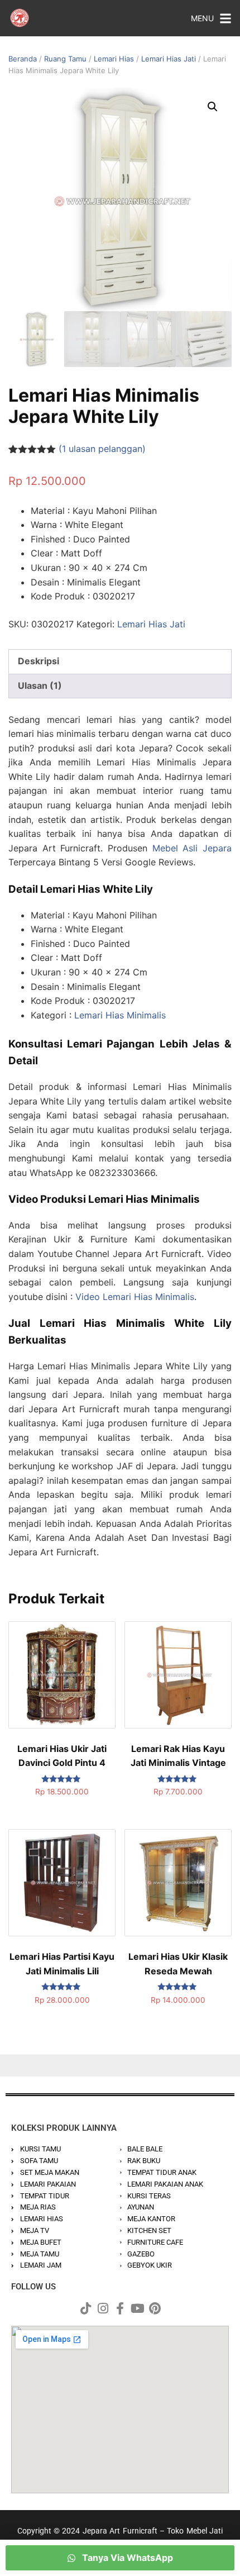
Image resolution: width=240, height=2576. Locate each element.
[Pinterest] (155, 2308)
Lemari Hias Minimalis (120, 1015)
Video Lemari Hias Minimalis (135, 1297)
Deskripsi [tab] (39, 661)
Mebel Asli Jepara (192, 848)
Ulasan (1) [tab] (40, 685)
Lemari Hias (114, 59)
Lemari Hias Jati (169, 59)
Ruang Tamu (65, 59)
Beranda (23, 59)
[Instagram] (103, 2308)
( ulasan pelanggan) (102, 449)
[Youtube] (137, 2308)
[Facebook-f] (120, 2308)
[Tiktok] (85, 2308)
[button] (213, 107)
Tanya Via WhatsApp (126, 2558)
